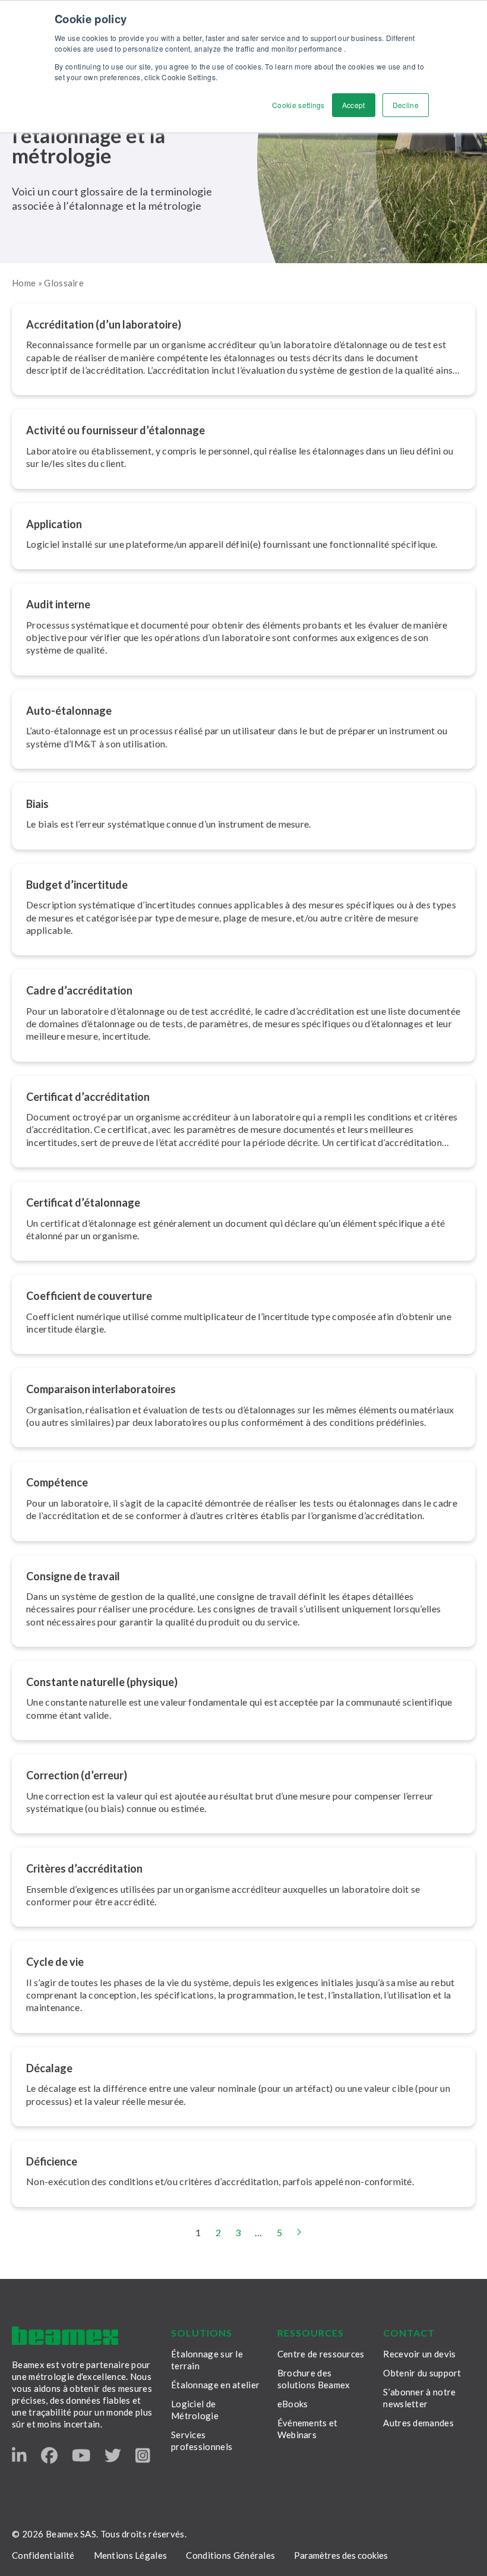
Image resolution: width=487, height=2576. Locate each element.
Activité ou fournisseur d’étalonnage (116, 430)
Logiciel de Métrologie (195, 2410)
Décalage (49, 2068)
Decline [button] (406, 105)
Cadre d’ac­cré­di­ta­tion (79, 990)
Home (24, 283)
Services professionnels (202, 2441)
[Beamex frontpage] (65, 2336)
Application (54, 524)
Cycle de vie (55, 1962)
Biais (37, 804)
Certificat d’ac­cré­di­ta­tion (88, 1097)
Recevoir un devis (419, 2354)
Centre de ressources (321, 2354)
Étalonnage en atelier (215, 2385)
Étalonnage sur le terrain (207, 2360)
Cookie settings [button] (298, 105)
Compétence (57, 1482)
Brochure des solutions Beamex (314, 2379)
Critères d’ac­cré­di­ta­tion (84, 1868)
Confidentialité (43, 2555)
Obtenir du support (422, 2373)
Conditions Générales (230, 2555)
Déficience (52, 2161)
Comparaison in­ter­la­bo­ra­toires (101, 1389)
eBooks (293, 2404)
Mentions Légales (131, 2555)
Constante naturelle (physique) (102, 1682)
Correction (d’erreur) (77, 1775)
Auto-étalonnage (69, 711)
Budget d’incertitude (77, 885)
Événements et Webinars (308, 2429)
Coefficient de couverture (89, 1296)
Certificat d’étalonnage (83, 1202)
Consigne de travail (73, 1576)
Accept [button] (354, 105)
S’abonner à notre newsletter (419, 2398)
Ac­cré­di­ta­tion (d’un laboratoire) (104, 324)
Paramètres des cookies (341, 2555)
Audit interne (58, 604)
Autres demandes (418, 2423)
